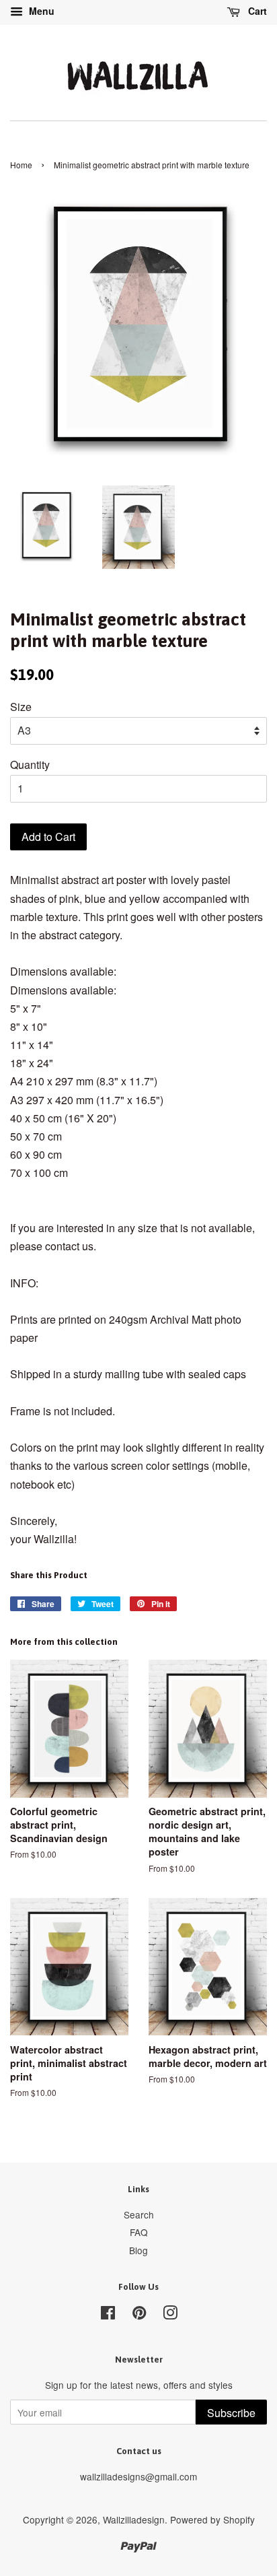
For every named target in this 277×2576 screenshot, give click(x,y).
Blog (138, 2250)
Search (139, 2214)
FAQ (139, 2232)
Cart (256, 11)
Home (21, 165)
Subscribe (231, 2413)
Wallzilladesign (134, 2519)
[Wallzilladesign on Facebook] (108, 2315)
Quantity (30, 765)
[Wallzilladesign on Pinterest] (139, 2315)
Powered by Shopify (212, 2519)
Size (21, 707)
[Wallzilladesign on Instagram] (170, 2315)
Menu (40, 11)
